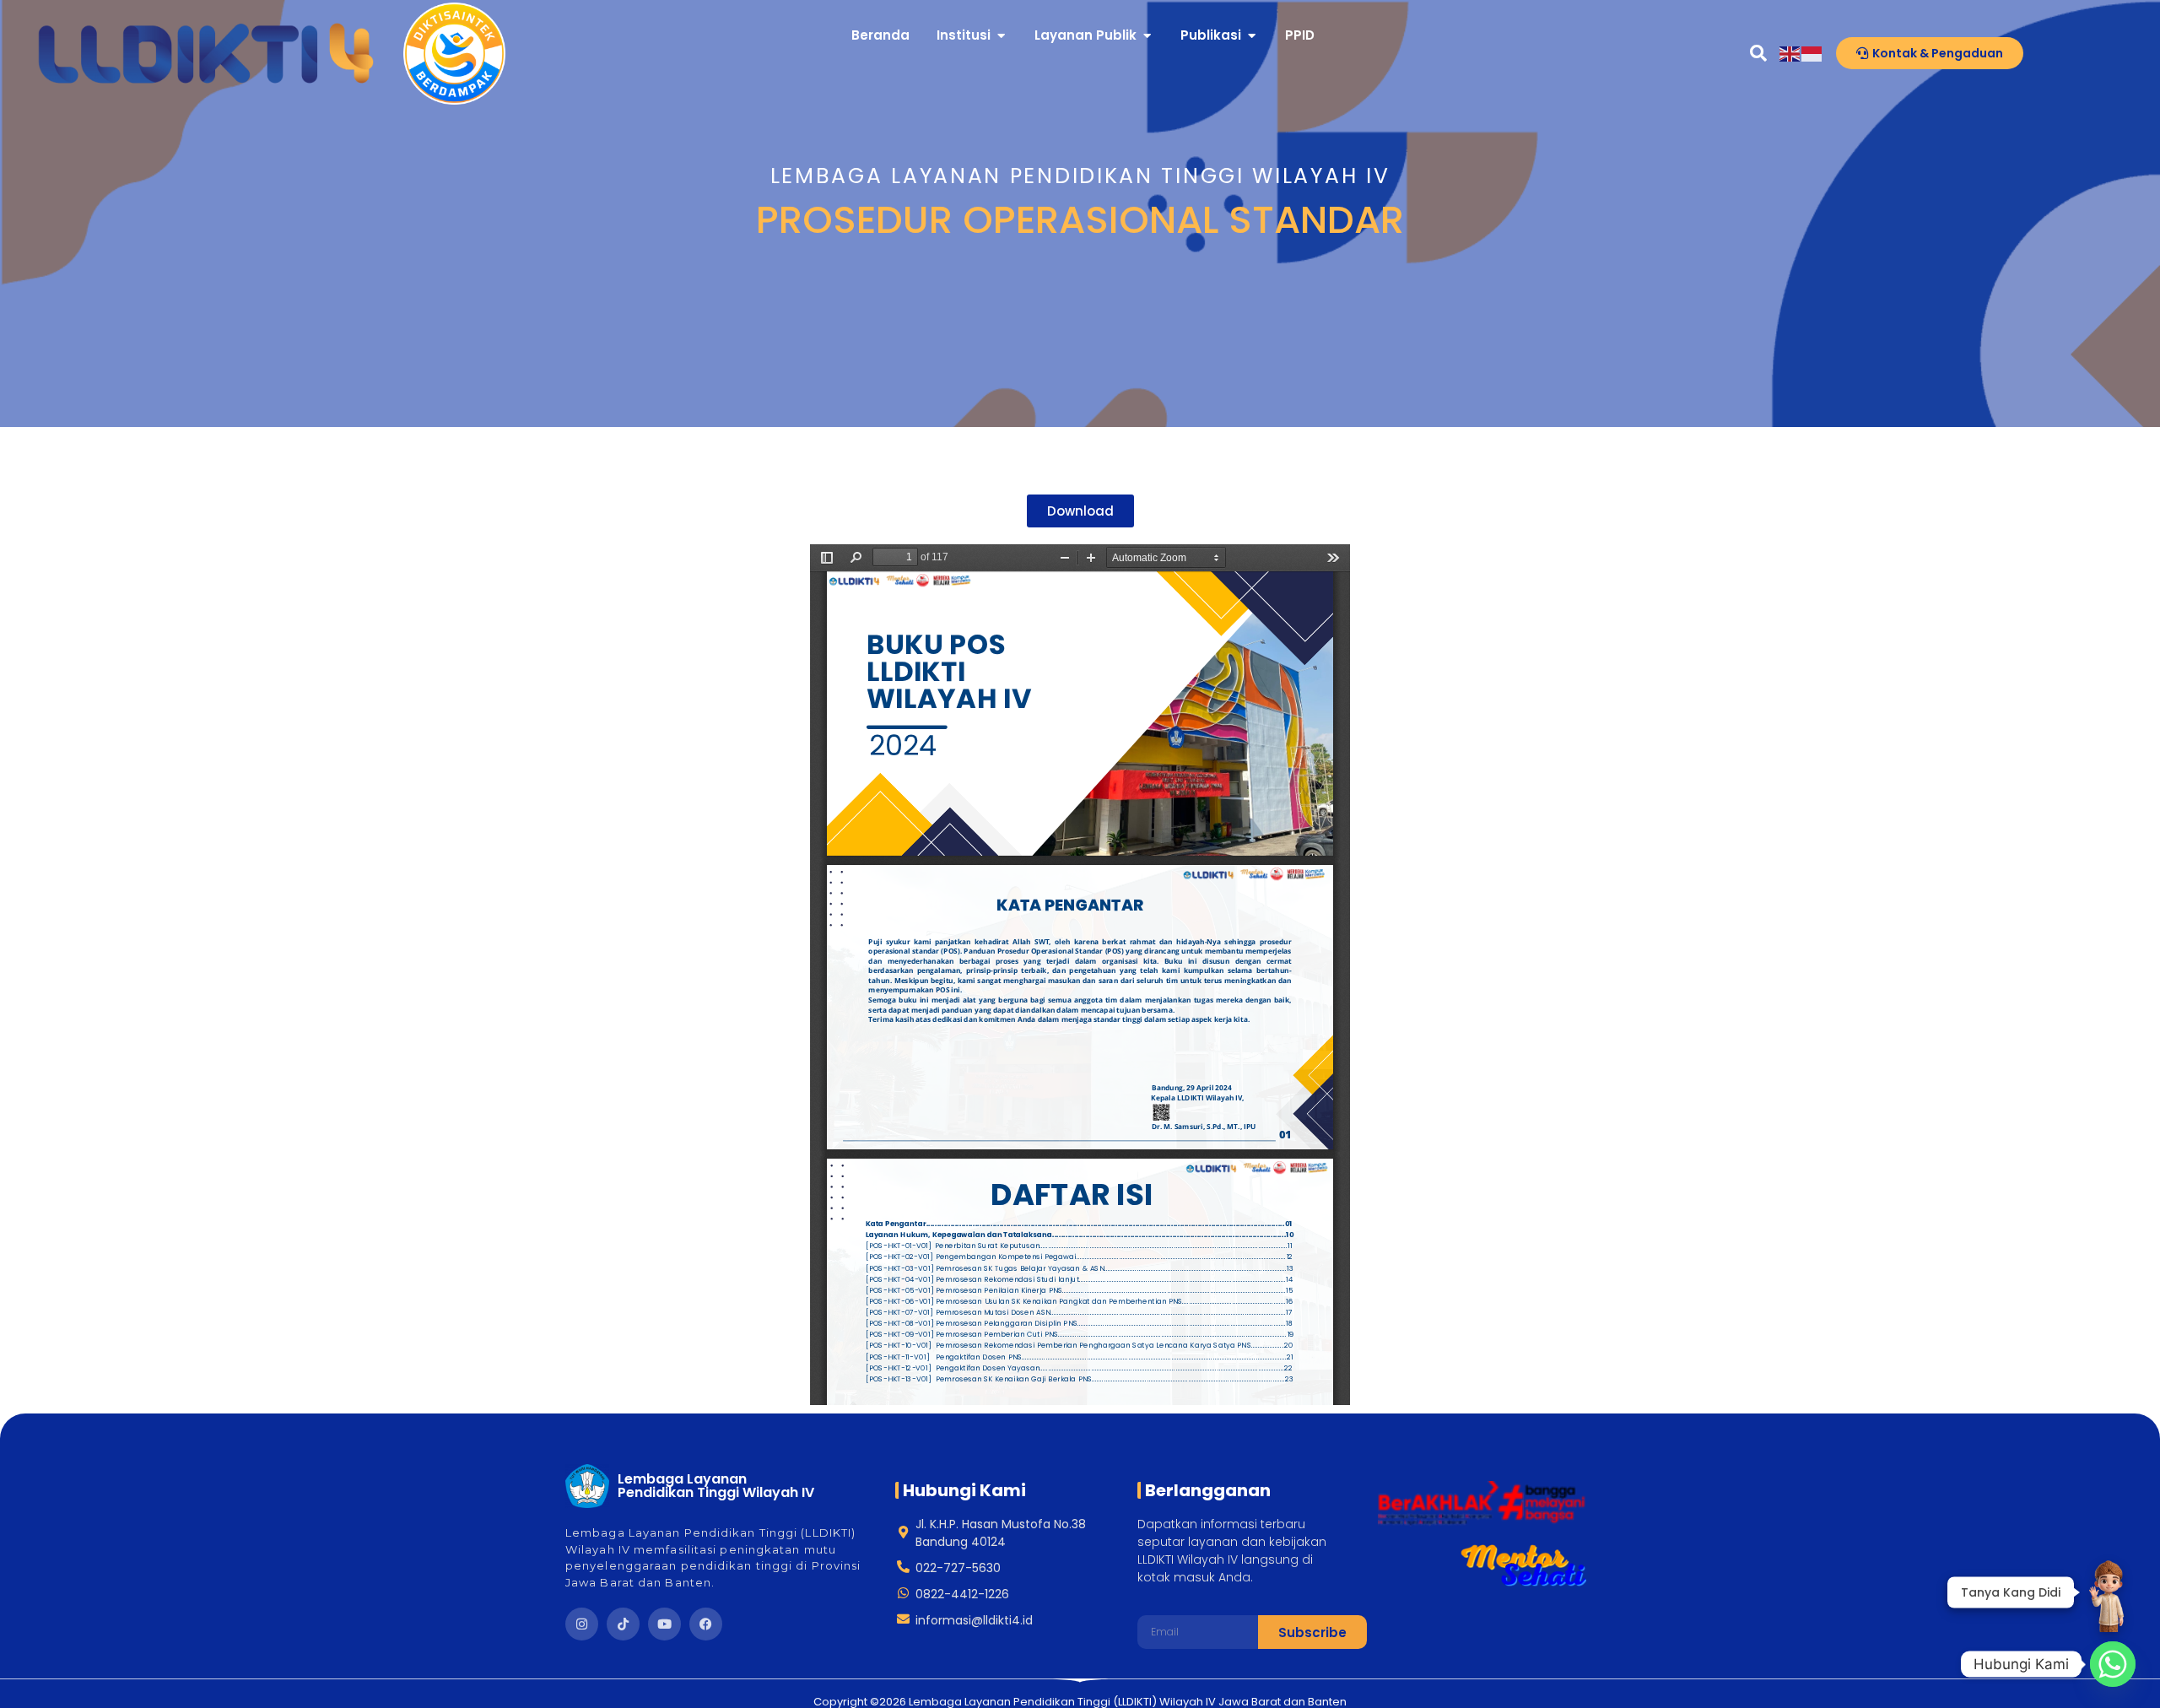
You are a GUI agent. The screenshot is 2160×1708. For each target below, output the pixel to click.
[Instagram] (582, 1624)
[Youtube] (664, 1624)
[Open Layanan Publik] (1147, 36)
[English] (1790, 53)
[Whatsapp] (2113, 1664)
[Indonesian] (1812, 53)
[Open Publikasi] (1252, 36)
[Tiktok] (623, 1624)
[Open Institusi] (1001, 36)
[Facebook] (706, 1624)
